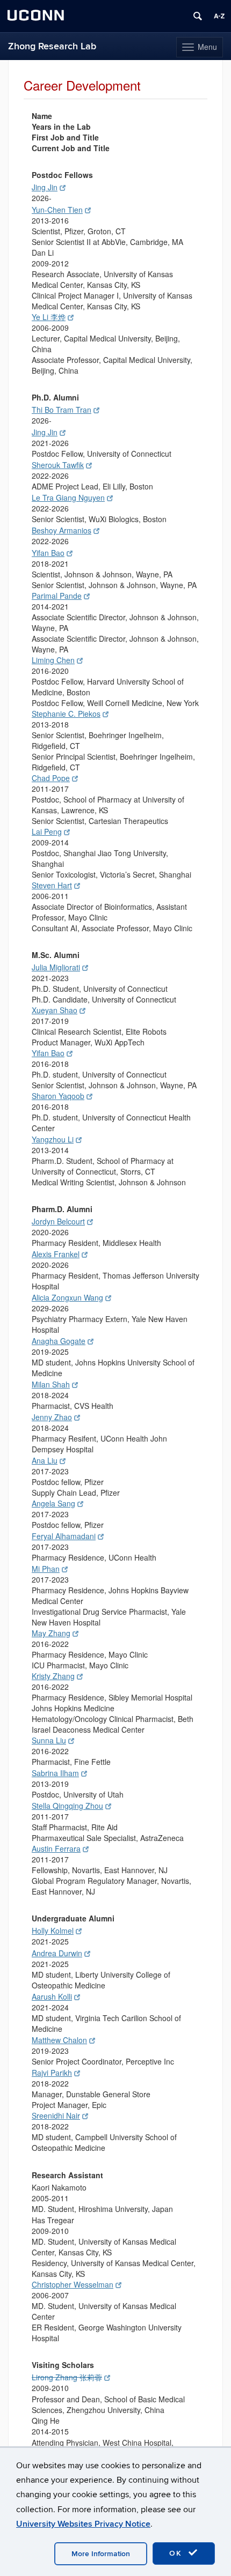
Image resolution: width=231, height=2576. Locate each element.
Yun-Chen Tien (57, 210)
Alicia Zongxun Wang (67, 1297)
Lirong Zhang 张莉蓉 (67, 2377)
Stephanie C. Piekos (66, 714)
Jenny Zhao (52, 1417)
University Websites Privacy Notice (83, 2524)
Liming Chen (53, 660)
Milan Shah (51, 1384)
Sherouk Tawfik (58, 465)
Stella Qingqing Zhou (67, 1806)
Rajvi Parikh (52, 2073)
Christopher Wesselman (73, 2284)
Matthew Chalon (59, 2040)
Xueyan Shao (55, 1010)
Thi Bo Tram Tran (62, 410)
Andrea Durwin (57, 1953)
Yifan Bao (48, 553)
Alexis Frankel (56, 1254)
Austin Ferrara (56, 1849)
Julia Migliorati (56, 967)
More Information (101, 2554)
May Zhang (51, 1633)
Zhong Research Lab (52, 46)
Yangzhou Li (53, 1139)
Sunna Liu (49, 1740)
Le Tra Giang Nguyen (68, 498)
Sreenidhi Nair (56, 2115)
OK (177, 2553)
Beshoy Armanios (62, 530)
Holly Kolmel (53, 1931)
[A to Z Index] (219, 16)
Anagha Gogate (59, 1341)
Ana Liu (45, 1460)
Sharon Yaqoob (58, 1096)
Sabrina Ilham (55, 1773)
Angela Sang (53, 1503)
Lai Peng (47, 832)
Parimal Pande (57, 596)
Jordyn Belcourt (58, 1221)
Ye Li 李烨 (49, 317)
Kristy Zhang (53, 1676)
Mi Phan (46, 1569)
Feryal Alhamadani (64, 1536)
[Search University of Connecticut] (198, 16)
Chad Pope (51, 778)
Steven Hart (52, 885)
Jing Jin (45, 187)
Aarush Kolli (52, 1996)
